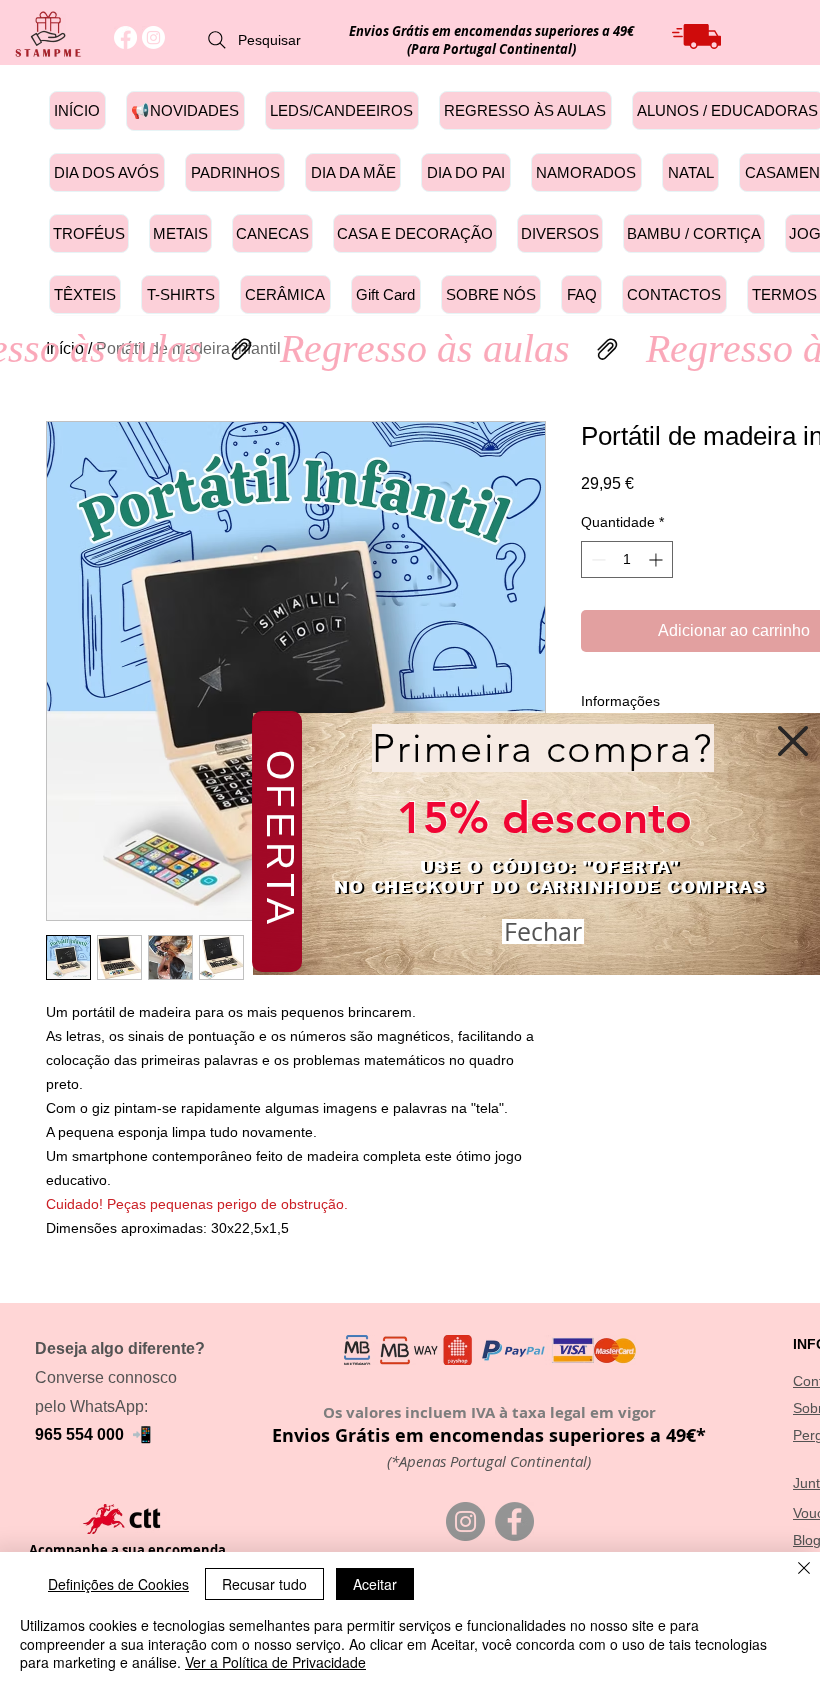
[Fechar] (804, 1569)
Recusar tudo (264, 1584)
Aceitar (375, 1584)
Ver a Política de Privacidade (275, 1662)
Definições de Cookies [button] (118, 1584)
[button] (793, 741)
